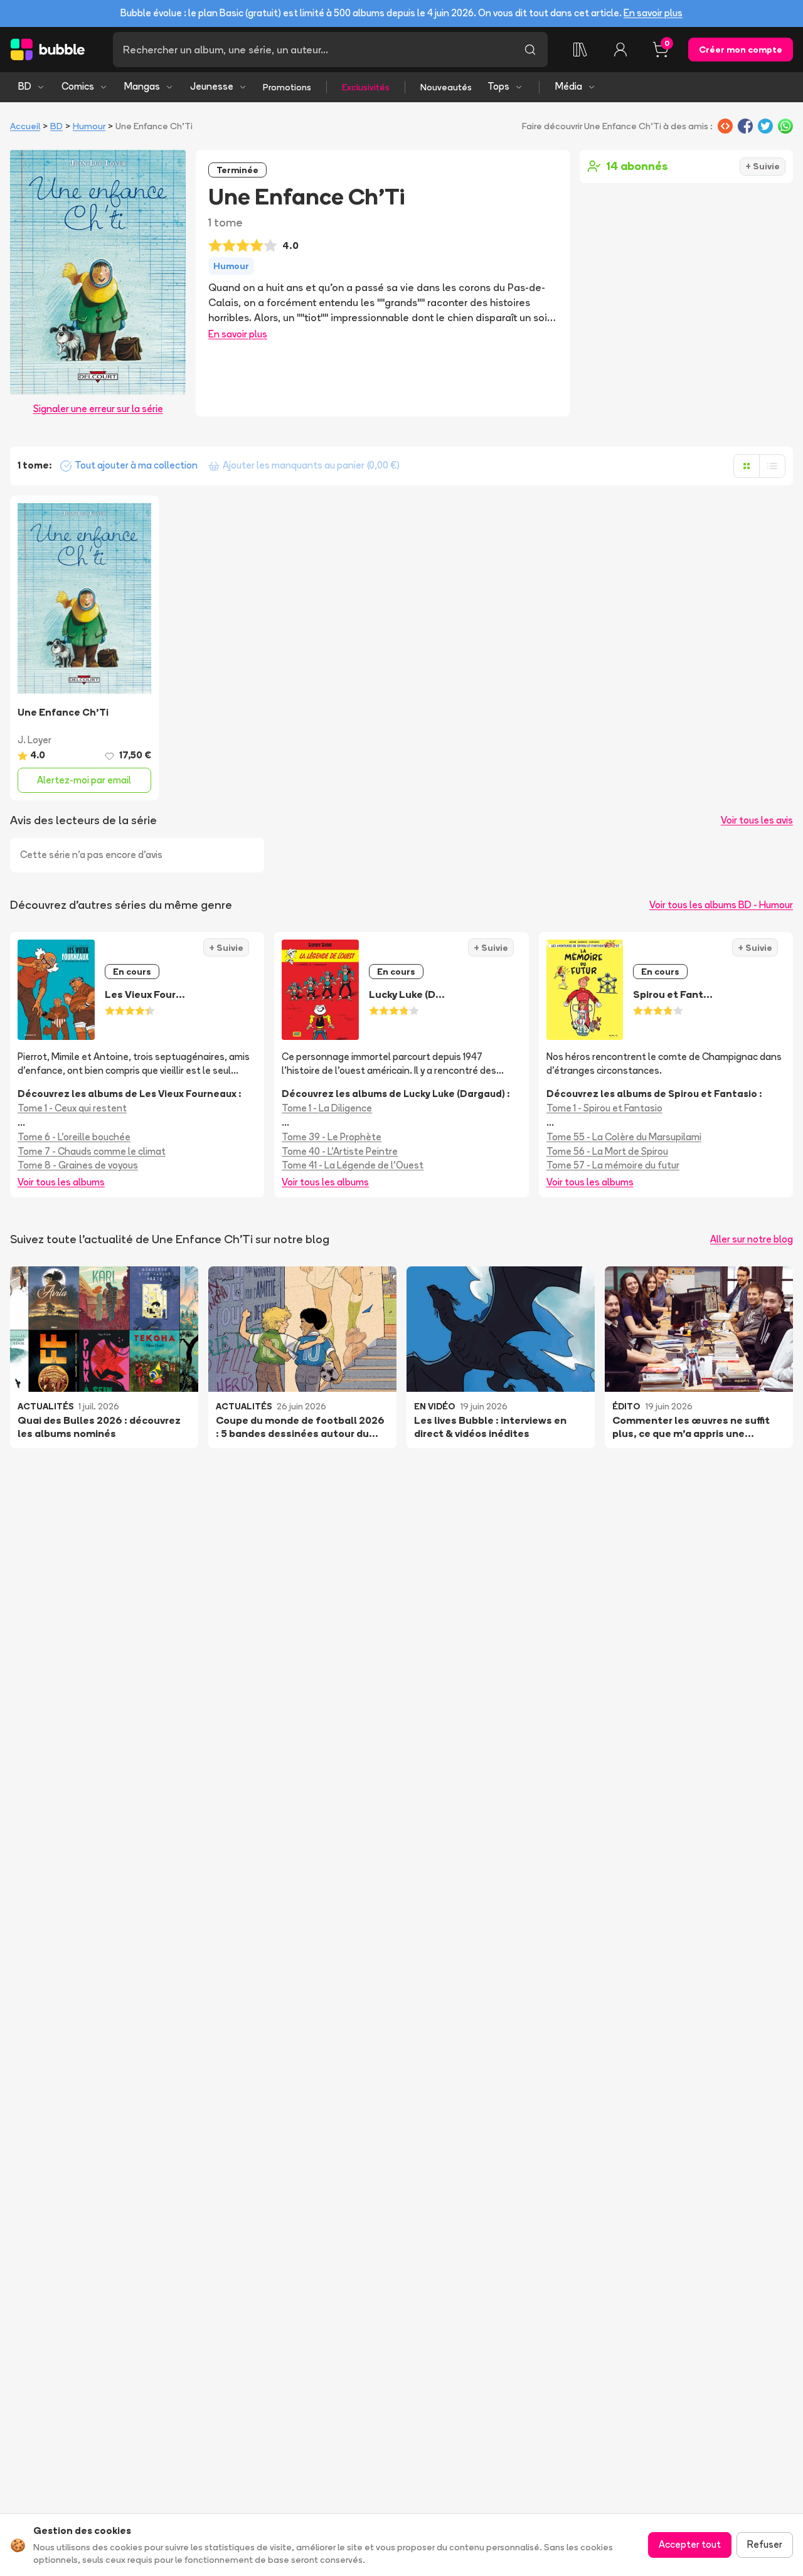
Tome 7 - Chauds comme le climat (92, 1151)
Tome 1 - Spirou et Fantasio (604, 1108)
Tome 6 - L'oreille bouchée (74, 1137)
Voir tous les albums (61, 1182)
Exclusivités (366, 87)
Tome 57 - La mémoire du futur (613, 1165)
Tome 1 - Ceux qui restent (72, 1108)
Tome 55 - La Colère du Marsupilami (624, 1137)
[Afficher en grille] (747, 466)
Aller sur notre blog (752, 1239)
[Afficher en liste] (772, 466)
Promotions (287, 87)
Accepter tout (690, 2544)
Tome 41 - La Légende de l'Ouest (353, 1165)
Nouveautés (446, 87)
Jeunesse (212, 86)
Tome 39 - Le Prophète (332, 1137)
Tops (498, 86)
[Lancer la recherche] (530, 50)
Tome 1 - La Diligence (327, 1108)
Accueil (25, 126)
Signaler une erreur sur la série (98, 409)
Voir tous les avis (757, 820)
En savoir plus (653, 13)
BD (25, 86)
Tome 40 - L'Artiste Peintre (340, 1151)
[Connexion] (620, 50)
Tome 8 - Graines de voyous (78, 1165)
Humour (89, 126)
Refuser (765, 2544)
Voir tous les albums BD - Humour (721, 905)
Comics (78, 86)
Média (569, 86)
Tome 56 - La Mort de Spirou (607, 1151)
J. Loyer (35, 740)
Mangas (142, 86)
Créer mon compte (741, 50)
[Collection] (580, 50)
